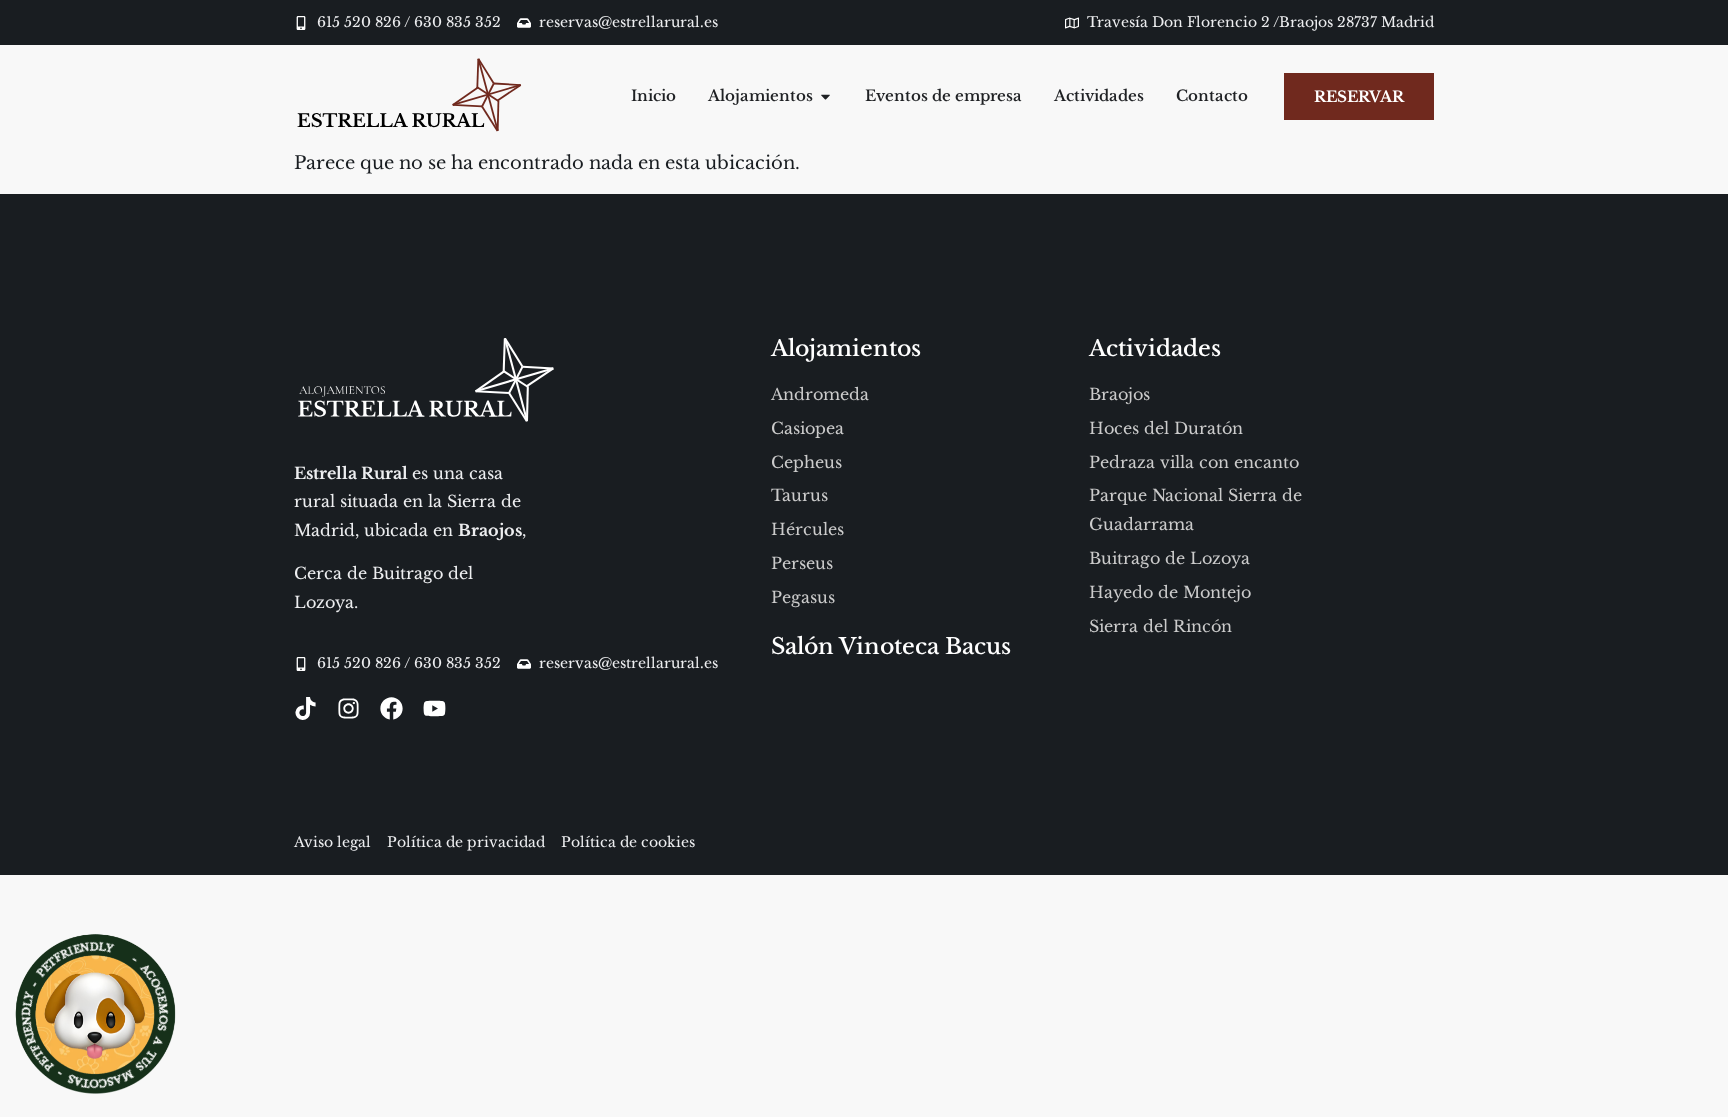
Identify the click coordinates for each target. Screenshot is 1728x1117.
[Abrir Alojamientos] (825, 96)
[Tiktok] (305, 708)
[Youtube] (434, 708)
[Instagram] (348, 708)
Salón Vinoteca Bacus (891, 646)
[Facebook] (391, 708)
